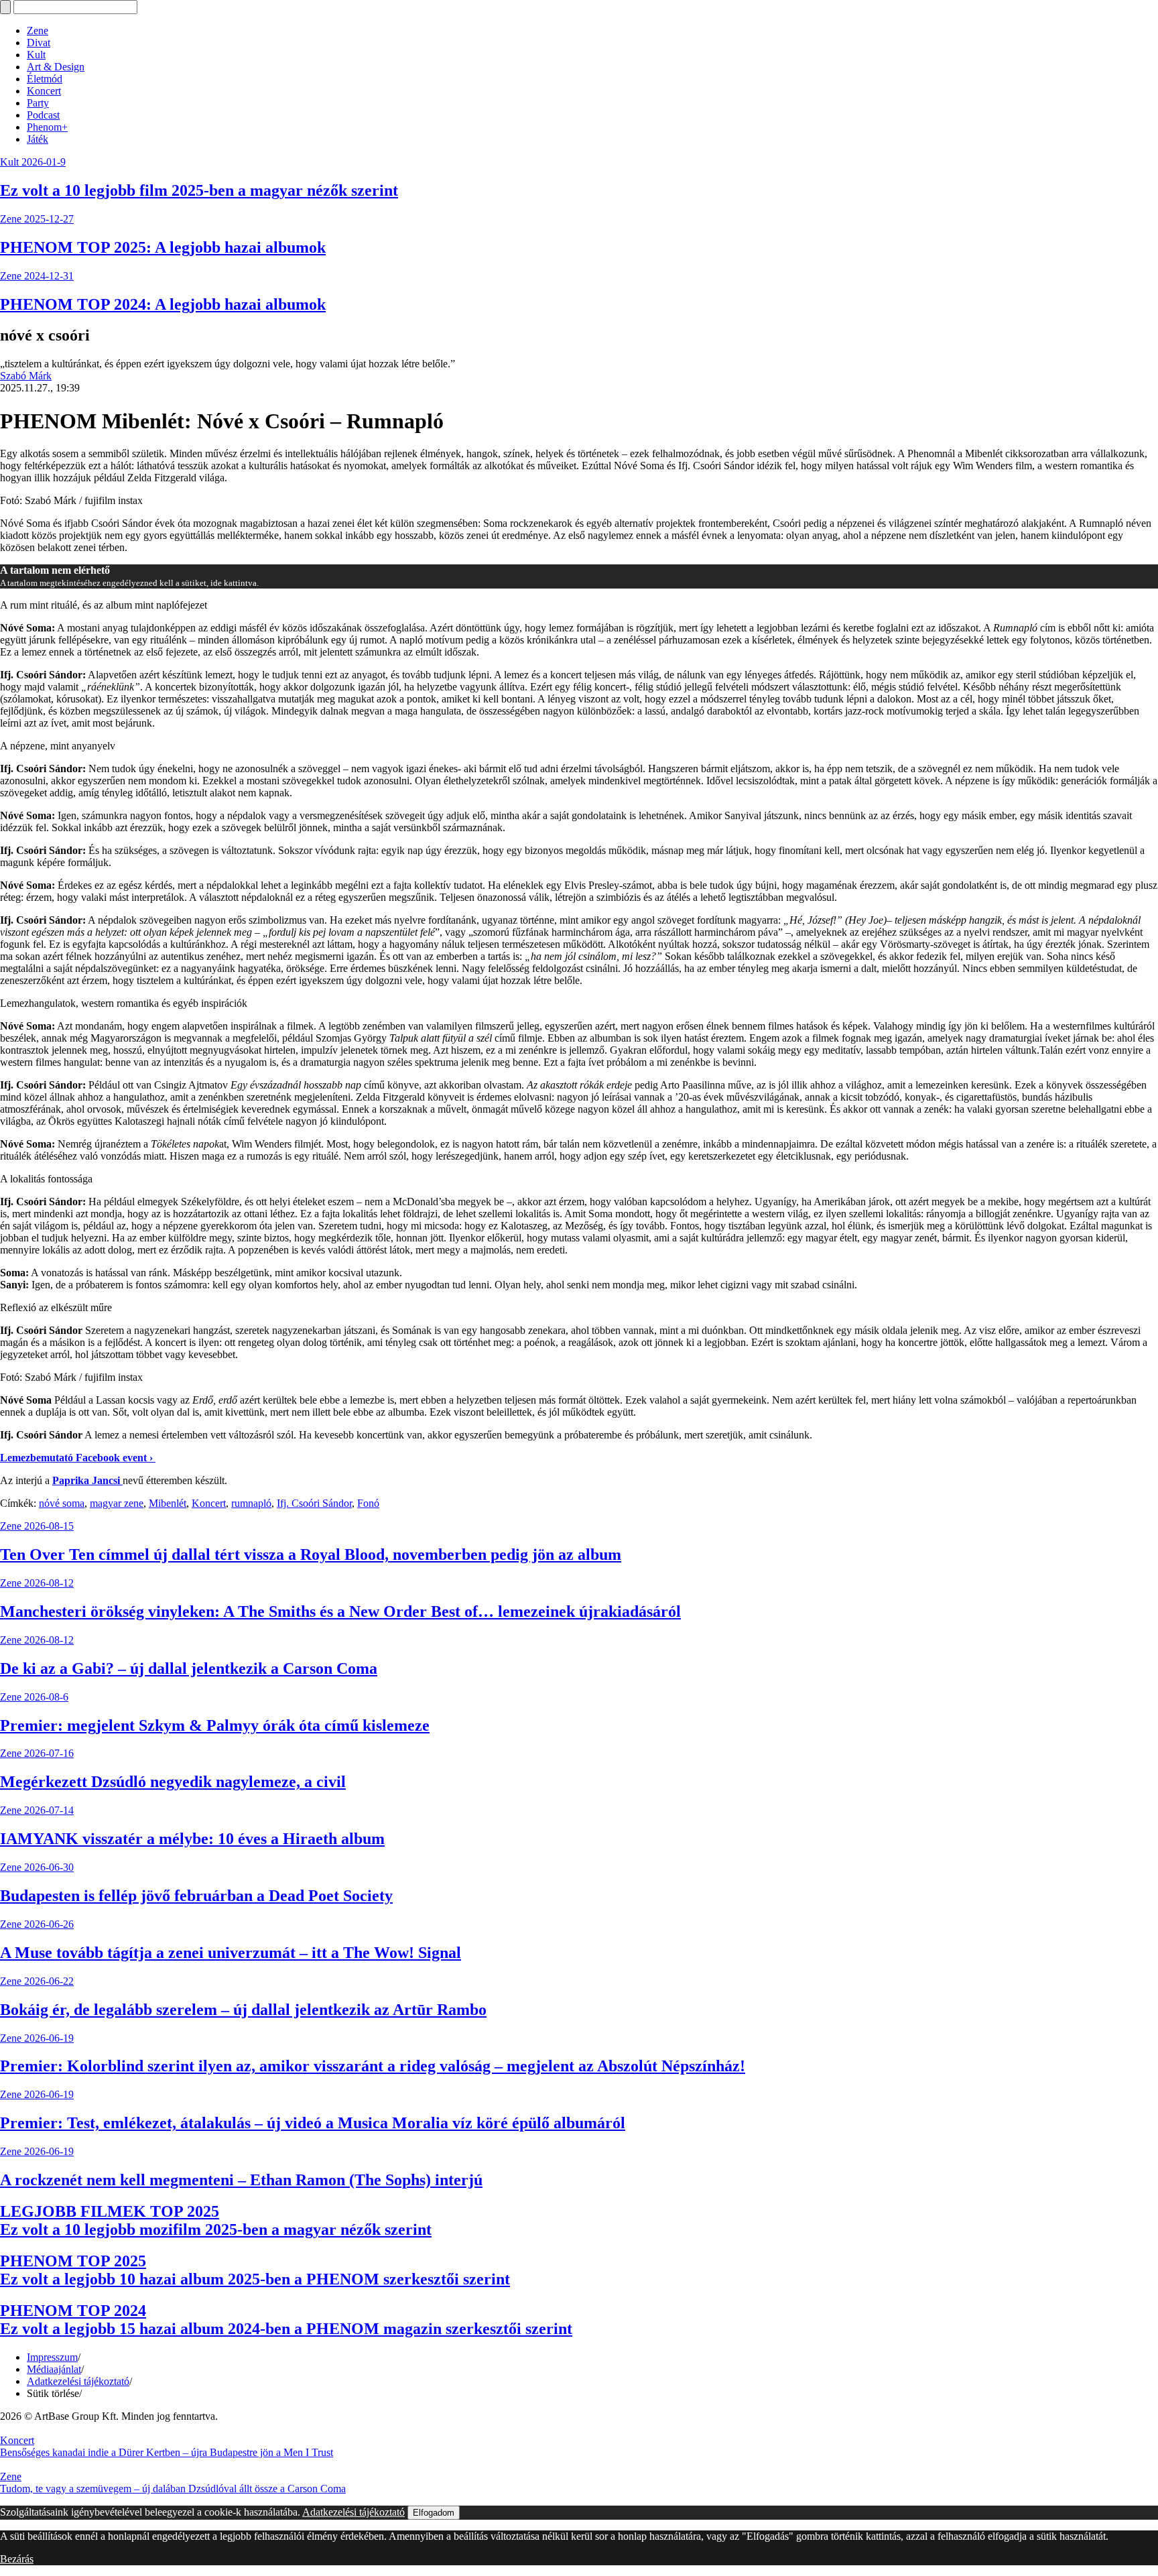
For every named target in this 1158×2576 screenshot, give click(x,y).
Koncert (44, 91)
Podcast (43, 115)
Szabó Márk (26, 376)
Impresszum (52, 2357)
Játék (38, 139)
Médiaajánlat (54, 2369)
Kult (36, 55)
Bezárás (17, 2559)
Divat (39, 43)
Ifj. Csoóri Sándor (314, 1503)
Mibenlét (168, 1503)
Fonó (368, 1503)
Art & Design (56, 67)
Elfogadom (434, 2513)
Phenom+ (47, 127)
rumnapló (251, 1503)
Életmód (45, 79)
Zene (38, 30)
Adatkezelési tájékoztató (78, 2381)
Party (38, 103)
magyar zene (117, 1503)
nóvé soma (62, 1503)
